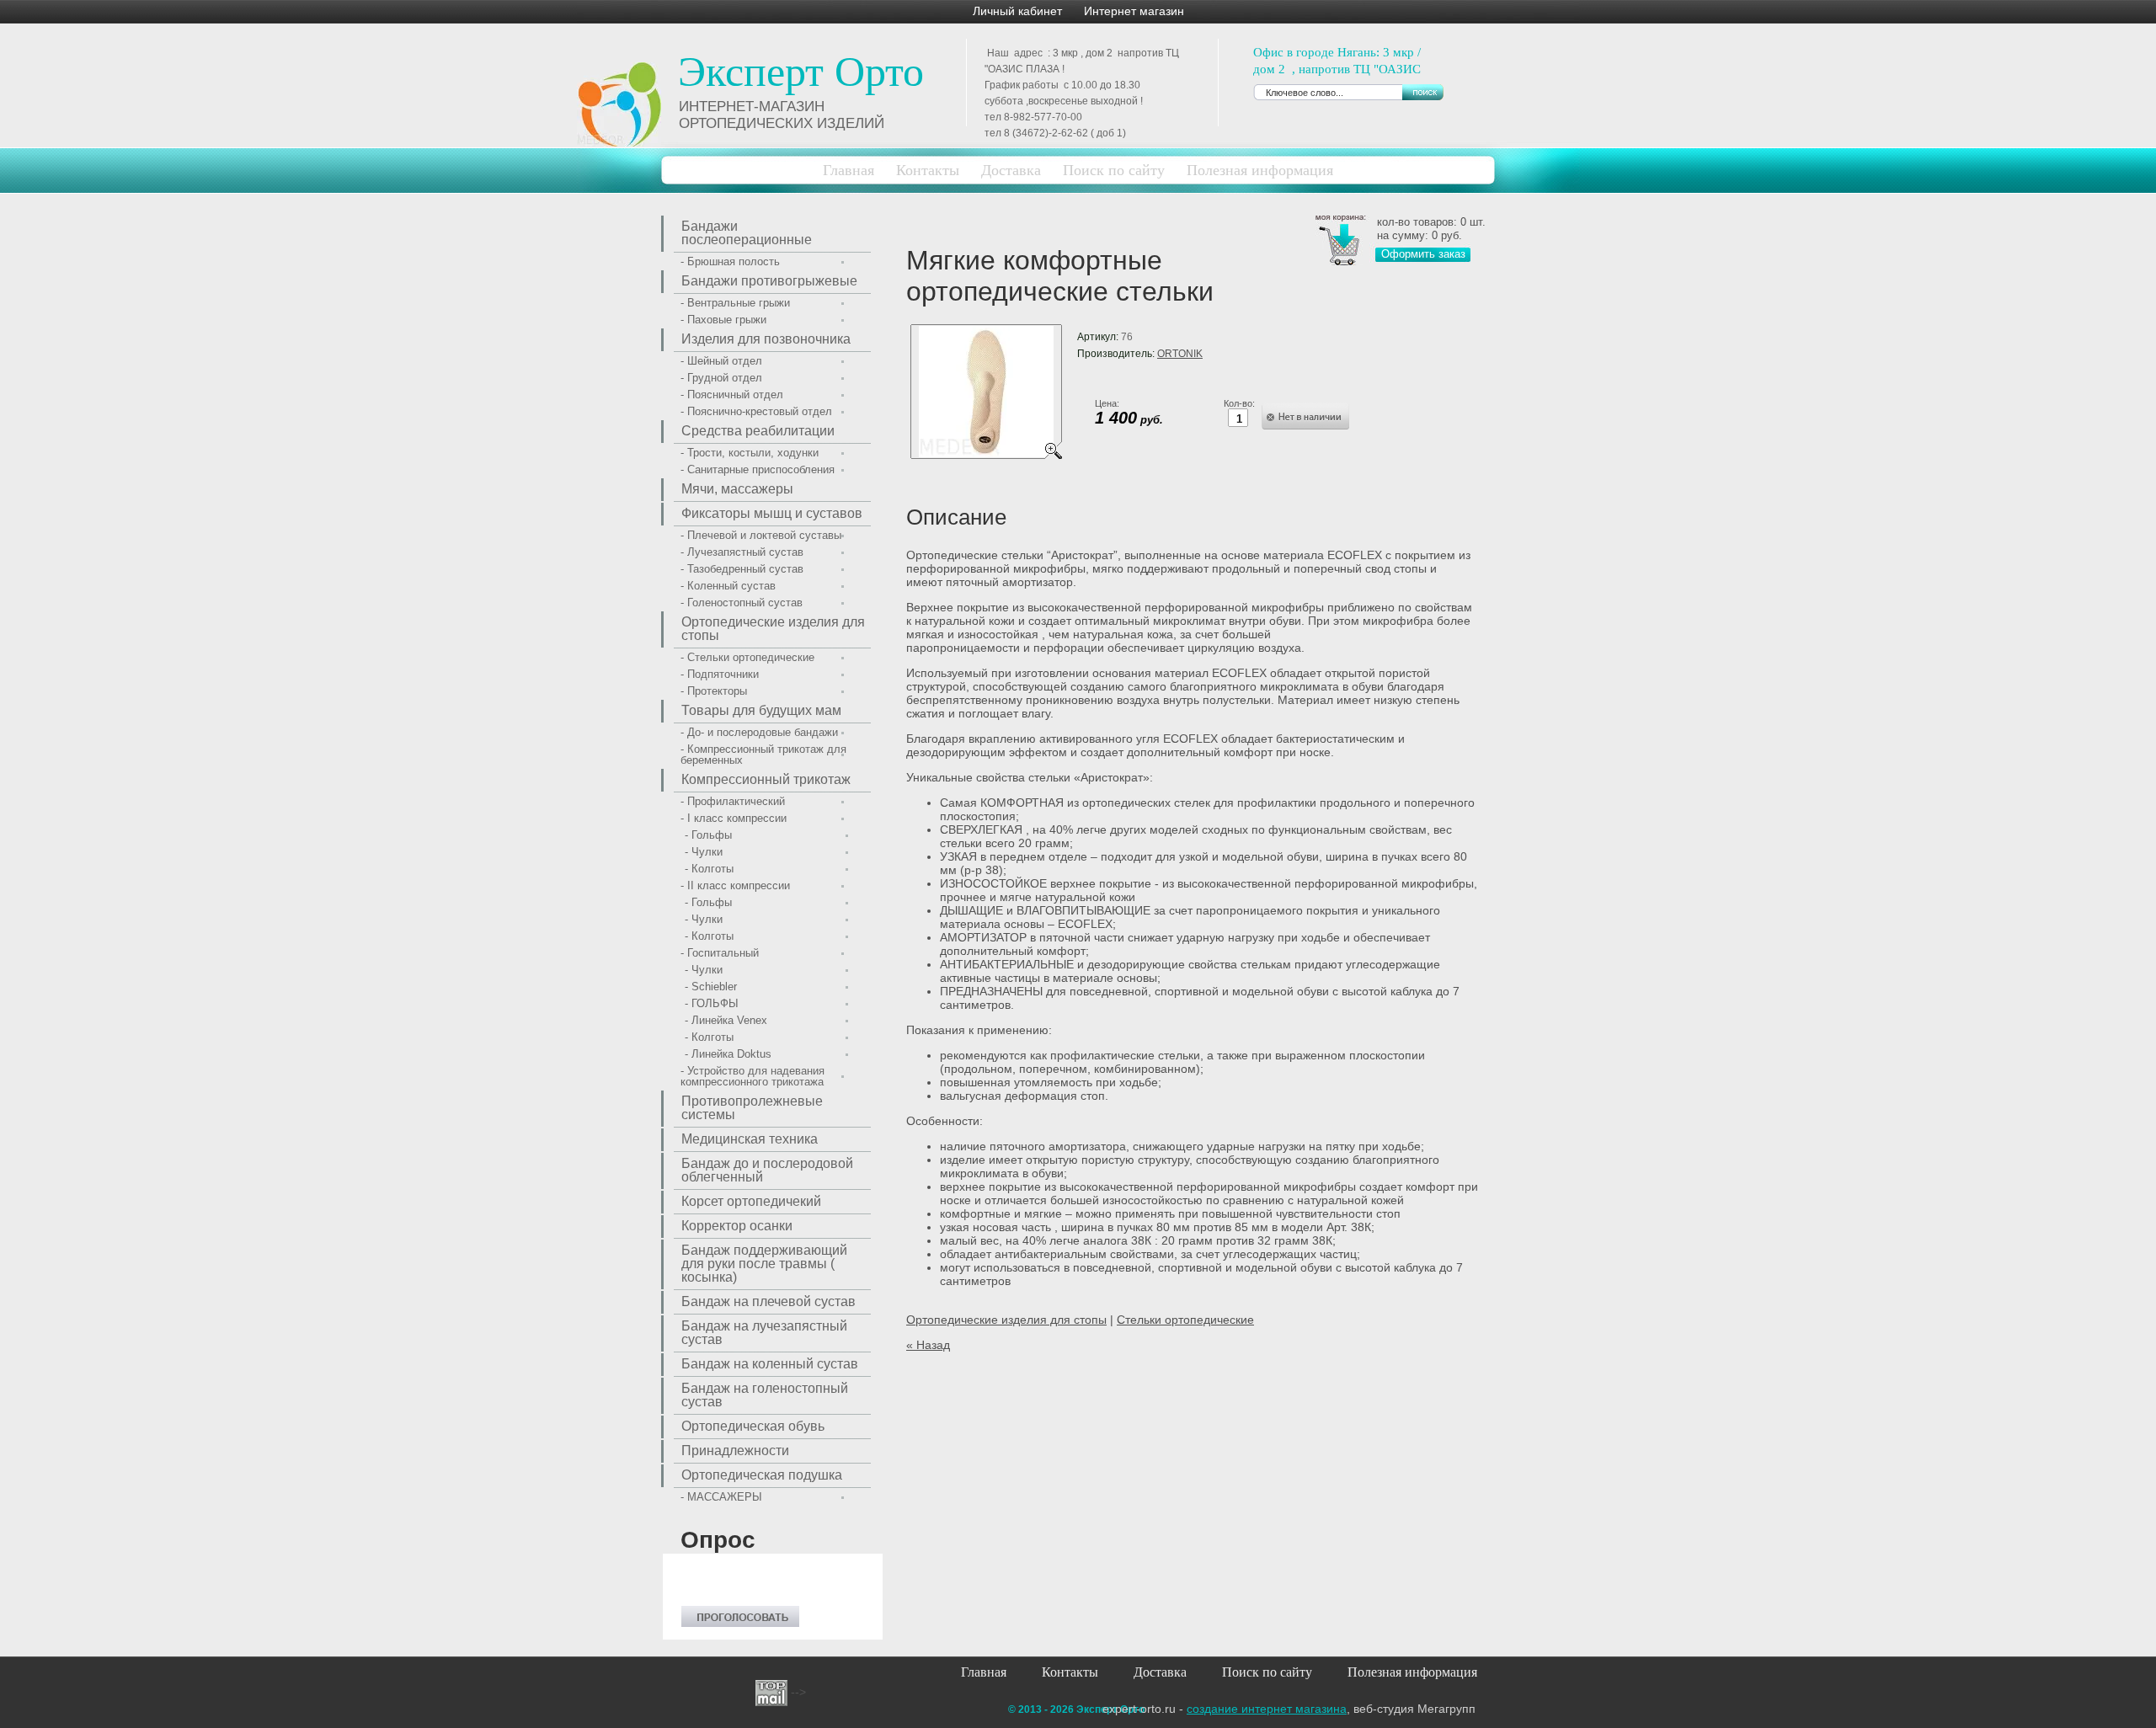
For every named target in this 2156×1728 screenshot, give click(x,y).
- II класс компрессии (735, 885)
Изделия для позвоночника (766, 339)
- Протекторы (714, 691)
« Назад (928, 1345)
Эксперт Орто (801, 72)
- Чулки (704, 852)
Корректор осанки (737, 1226)
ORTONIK (1180, 354)
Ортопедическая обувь (753, 1426)
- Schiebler (711, 987)
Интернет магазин (1134, 11)
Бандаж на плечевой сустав (768, 1301)
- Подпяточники (720, 674)
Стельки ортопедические (1185, 1320)
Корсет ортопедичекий (751, 1201)
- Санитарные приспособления (758, 469)
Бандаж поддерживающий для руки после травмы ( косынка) (764, 1264)
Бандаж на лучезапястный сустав (764, 1333)
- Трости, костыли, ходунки (750, 453)
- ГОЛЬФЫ (712, 1003)
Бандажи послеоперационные (747, 233)
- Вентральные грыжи (735, 303)
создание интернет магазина (1267, 1709)
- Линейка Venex (726, 1020)
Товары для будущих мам (761, 710)
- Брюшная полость (730, 261)
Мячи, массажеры (737, 489)
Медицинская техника (750, 1139)
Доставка (1011, 170)
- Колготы (709, 869)
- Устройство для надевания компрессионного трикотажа (752, 1076)
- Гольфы (708, 835)
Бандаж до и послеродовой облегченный (767, 1170)
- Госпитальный (720, 953)
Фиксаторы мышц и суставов (772, 513)
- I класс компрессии (734, 818)
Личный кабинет (1017, 11)
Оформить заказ (1423, 254)
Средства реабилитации (758, 431)
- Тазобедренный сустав (742, 569)
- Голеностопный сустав (742, 603)
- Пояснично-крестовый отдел (756, 411)
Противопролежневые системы (752, 1108)
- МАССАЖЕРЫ (721, 1497)
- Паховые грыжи (723, 320)
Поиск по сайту (1114, 170)
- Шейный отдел (721, 361)
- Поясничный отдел (732, 395)
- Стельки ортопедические (747, 657)
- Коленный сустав (728, 586)
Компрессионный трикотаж (766, 779)
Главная (849, 170)
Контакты (928, 170)
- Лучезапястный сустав (742, 552)
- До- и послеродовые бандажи (759, 732)
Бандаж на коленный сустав (770, 1364)
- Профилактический (733, 801)
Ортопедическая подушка (762, 1475)
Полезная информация (1412, 1672)
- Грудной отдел (721, 378)
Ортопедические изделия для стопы (1006, 1320)
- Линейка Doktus (728, 1054)
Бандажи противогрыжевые (769, 281)
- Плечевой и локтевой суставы (761, 535)
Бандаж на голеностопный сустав (765, 1395)
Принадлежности (735, 1451)
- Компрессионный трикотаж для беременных (763, 755)
